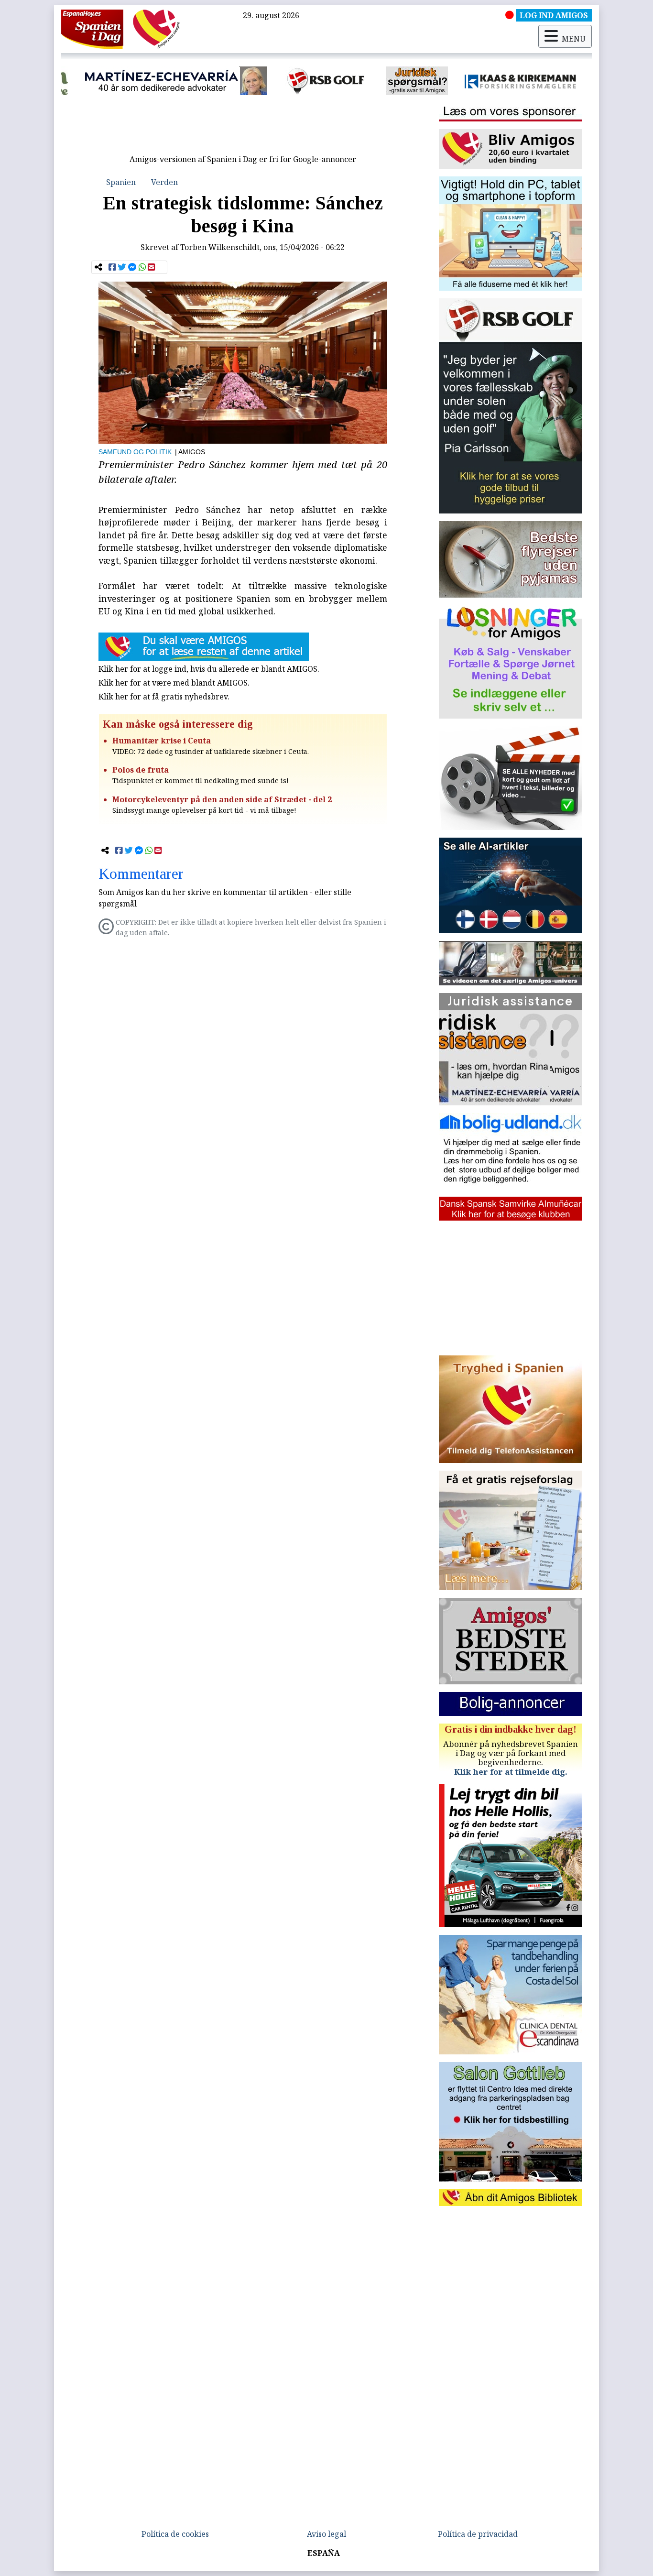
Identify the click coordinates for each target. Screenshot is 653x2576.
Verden (164, 182)
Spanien (121, 182)
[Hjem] (92, 29)
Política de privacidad (478, 2534)
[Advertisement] (243, 128)
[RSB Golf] (236, 81)
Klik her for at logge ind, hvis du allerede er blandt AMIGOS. (209, 669)
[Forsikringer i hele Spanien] (430, 81)
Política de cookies (175, 2534)
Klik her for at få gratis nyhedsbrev (163, 697)
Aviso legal (326, 2534)
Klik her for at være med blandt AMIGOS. (174, 683)
